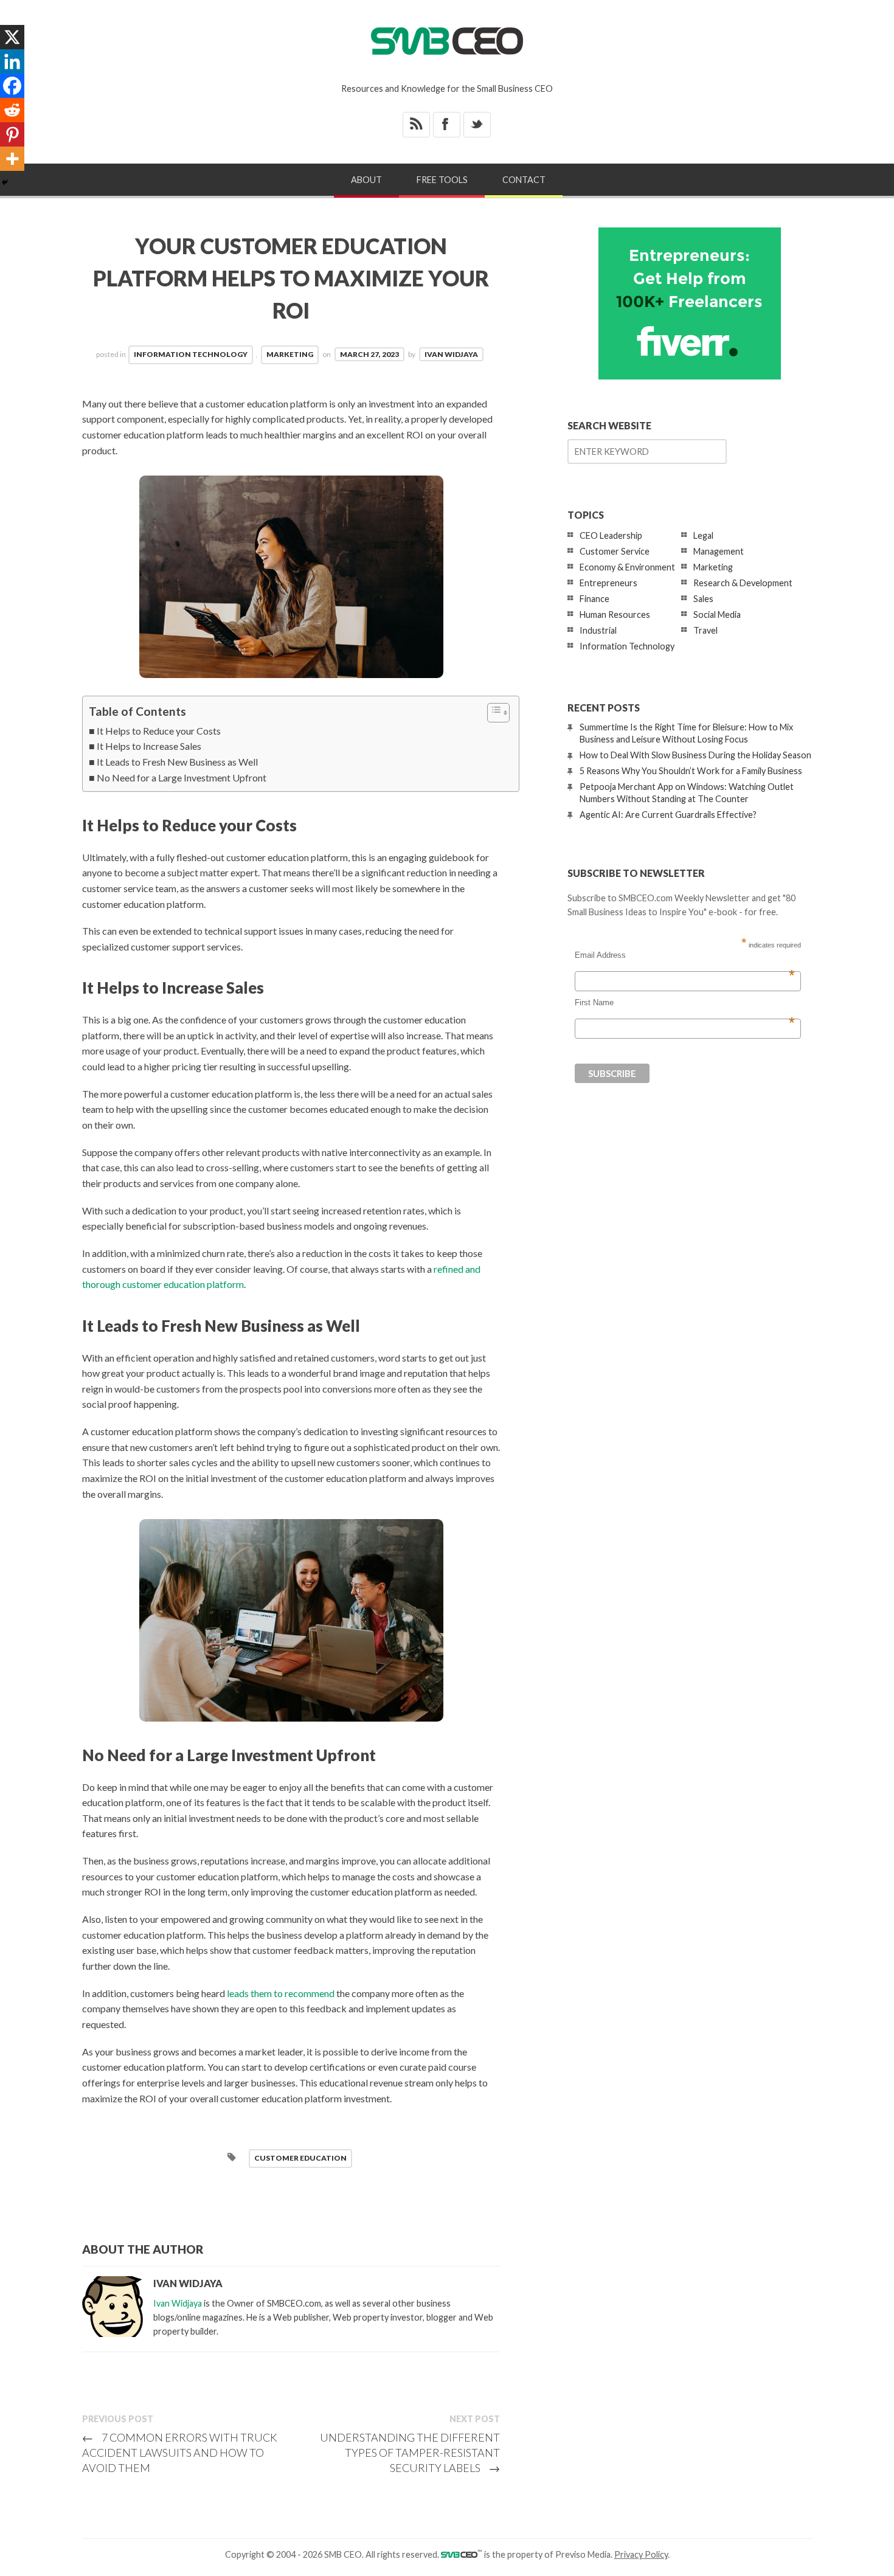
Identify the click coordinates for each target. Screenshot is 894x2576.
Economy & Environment (627, 567)
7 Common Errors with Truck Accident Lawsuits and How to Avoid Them (180, 2453)
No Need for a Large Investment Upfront (182, 777)
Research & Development (743, 583)
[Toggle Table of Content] (492, 713)
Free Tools (442, 180)
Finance (594, 599)
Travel (705, 630)
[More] (12, 159)
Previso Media (583, 2554)
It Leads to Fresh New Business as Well (177, 762)
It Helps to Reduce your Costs (159, 731)
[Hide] (5, 182)
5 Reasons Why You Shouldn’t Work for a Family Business (691, 771)
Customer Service (615, 551)
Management (719, 551)
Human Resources (615, 615)
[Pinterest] (12, 134)
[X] (12, 37)
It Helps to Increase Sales (149, 746)
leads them (249, 1993)
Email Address (685, 955)
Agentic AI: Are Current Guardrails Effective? (668, 815)
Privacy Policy (641, 2554)
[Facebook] (12, 86)
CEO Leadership (611, 535)
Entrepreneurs (608, 583)
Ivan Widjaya (451, 354)
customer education (300, 2158)
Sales (703, 599)
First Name (685, 1003)
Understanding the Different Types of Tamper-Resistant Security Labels (410, 2453)
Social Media (717, 615)
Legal (703, 535)
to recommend (304, 1993)
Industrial (598, 630)
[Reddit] (12, 110)
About (366, 180)
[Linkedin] (12, 61)
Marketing (290, 354)
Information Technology (191, 354)
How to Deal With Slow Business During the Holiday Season (695, 755)
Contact (524, 180)
